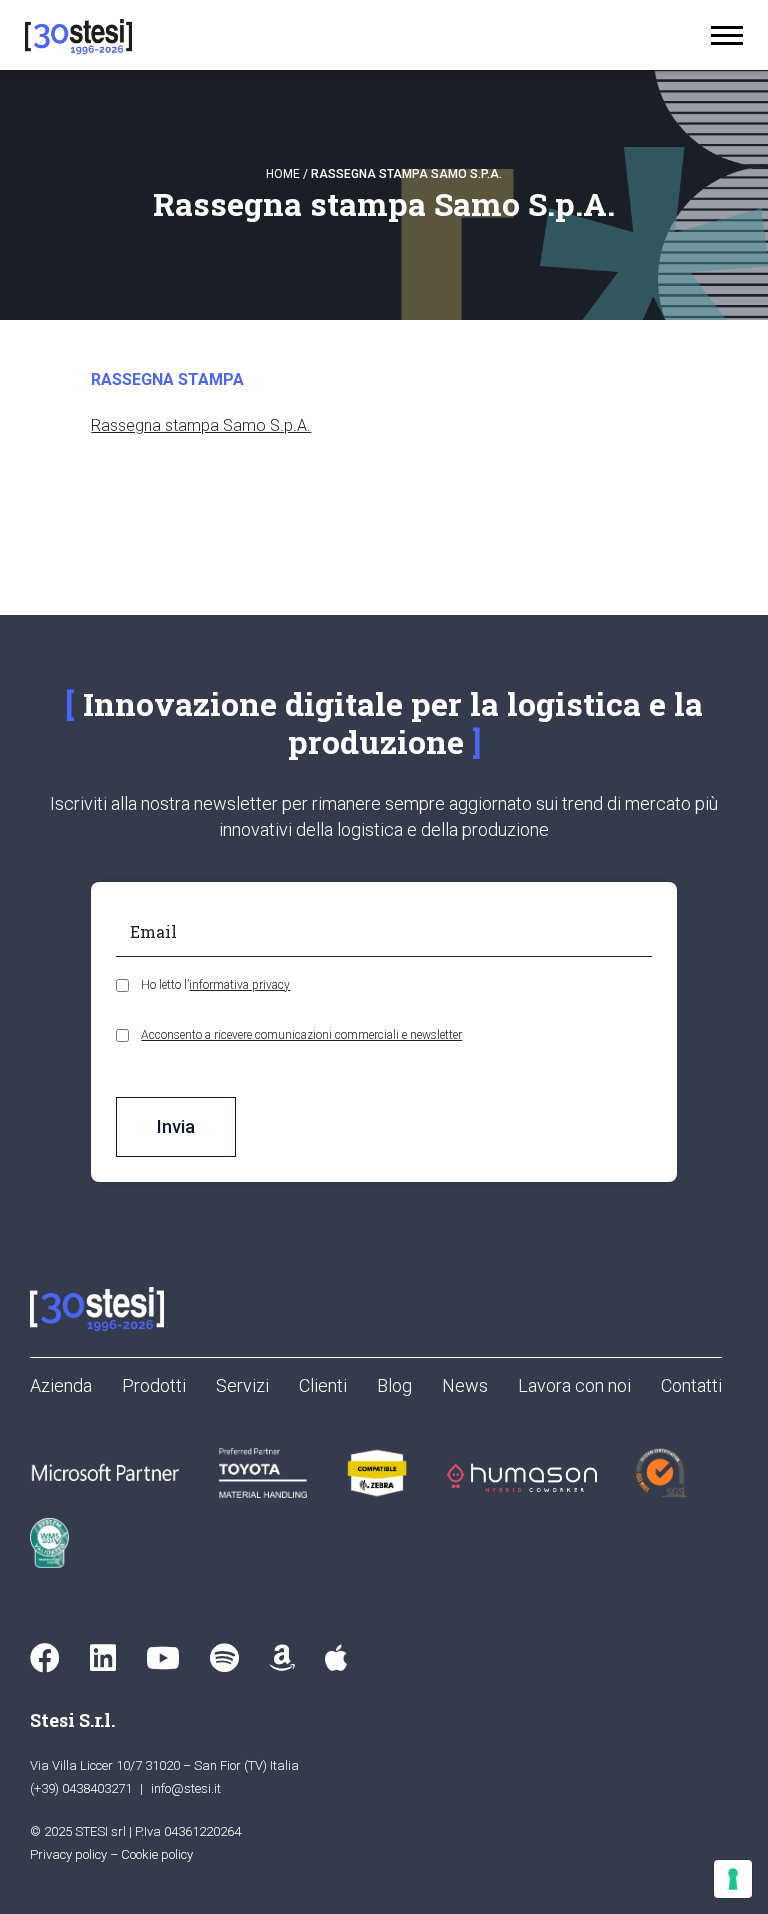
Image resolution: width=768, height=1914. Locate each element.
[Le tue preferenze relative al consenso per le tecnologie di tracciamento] (733, 1879)
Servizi (242, 1385)
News (465, 1385)
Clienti (323, 1385)
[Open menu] (727, 35)
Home (283, 174)
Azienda (61, 1385)
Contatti (691, 1385)
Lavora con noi (574, 1385)
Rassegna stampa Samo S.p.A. (201, 425)
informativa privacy (239, 985)
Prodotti (154, 1385)
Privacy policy (68, 1854)
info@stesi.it (186, 1788)
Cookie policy (157, 1854)
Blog (394, 1385)
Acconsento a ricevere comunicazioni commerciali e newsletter (301, 1035)
